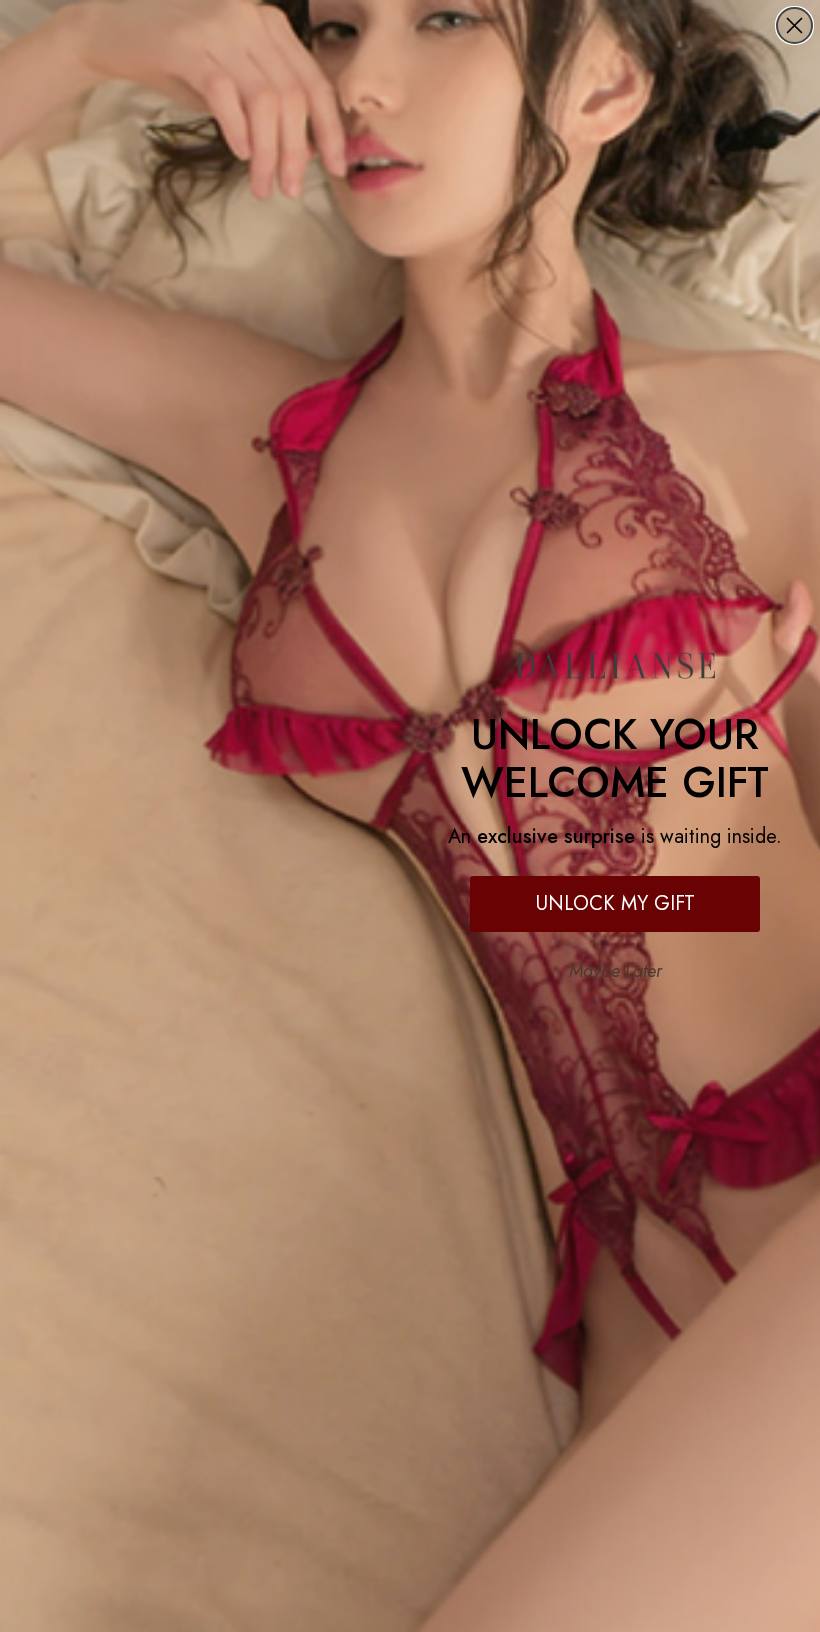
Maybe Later (615, 971)
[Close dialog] (794, 25)
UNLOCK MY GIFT (615, 903)
